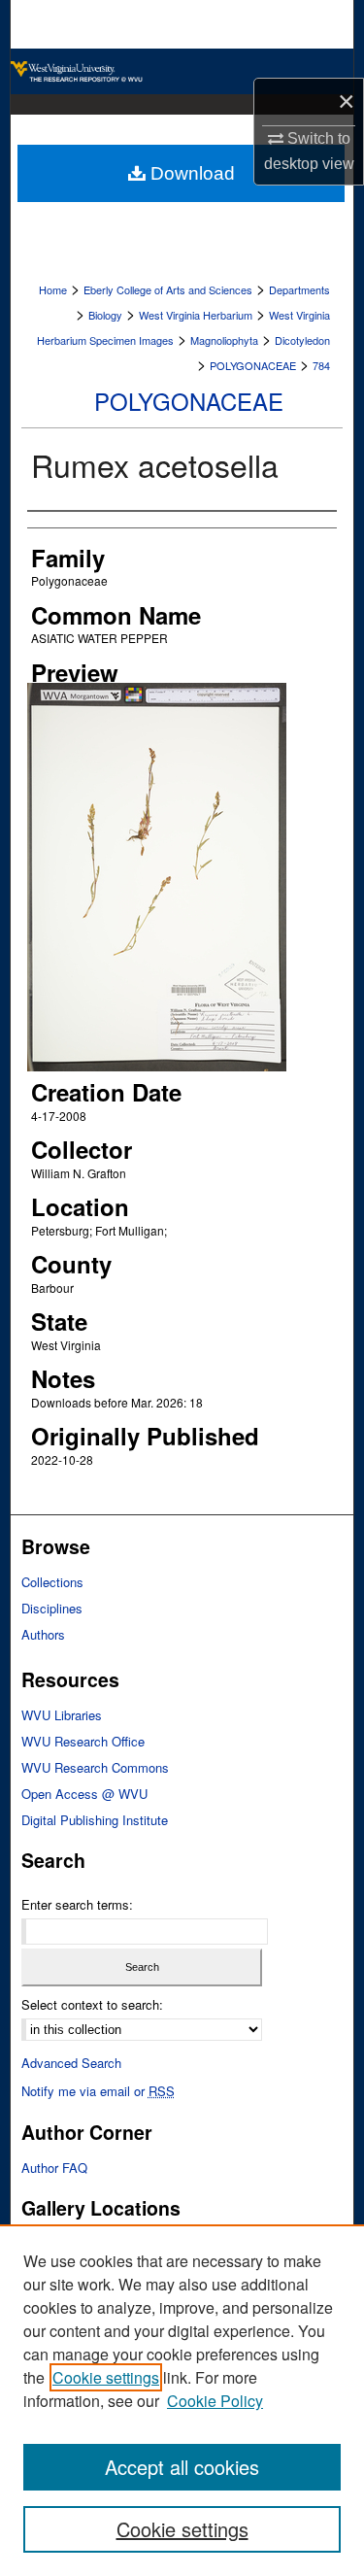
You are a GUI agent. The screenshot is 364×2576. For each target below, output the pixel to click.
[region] (182, 2400)
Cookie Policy (215, 2401)
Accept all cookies (182, 2467)
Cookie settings (106, 2377)
